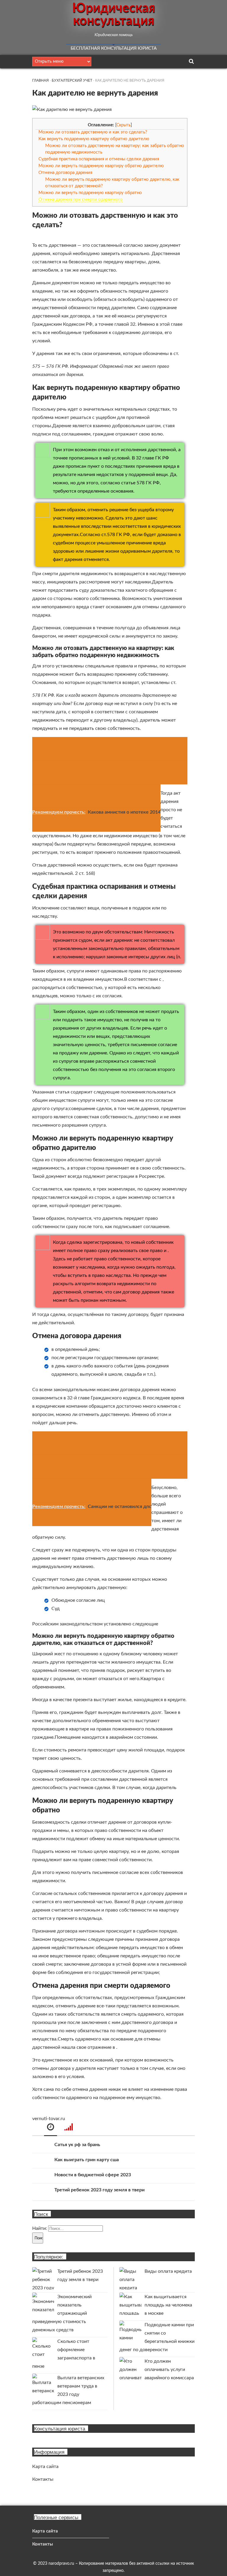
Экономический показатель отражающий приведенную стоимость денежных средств (62, 2313)
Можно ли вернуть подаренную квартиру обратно (90, 193)
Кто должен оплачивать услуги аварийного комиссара (169, 2369)
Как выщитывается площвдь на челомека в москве (168, 2305)
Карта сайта (45, 2467)
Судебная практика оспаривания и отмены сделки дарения (99, 159)
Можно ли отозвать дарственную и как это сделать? (93, 132)
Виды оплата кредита (168, 2271)
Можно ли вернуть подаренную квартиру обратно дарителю (101, 166)
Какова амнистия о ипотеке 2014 (124, 812)
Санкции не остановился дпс (120, 1506)
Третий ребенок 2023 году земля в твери (99, 2190)
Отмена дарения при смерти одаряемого (81, 200)
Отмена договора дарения (65, 173)
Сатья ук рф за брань (77, 2145)
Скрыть (124, 125)
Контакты (43, 2479)
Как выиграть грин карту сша (87, 2160)
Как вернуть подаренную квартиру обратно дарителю (94, 139)
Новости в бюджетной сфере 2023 (93, 2175)
